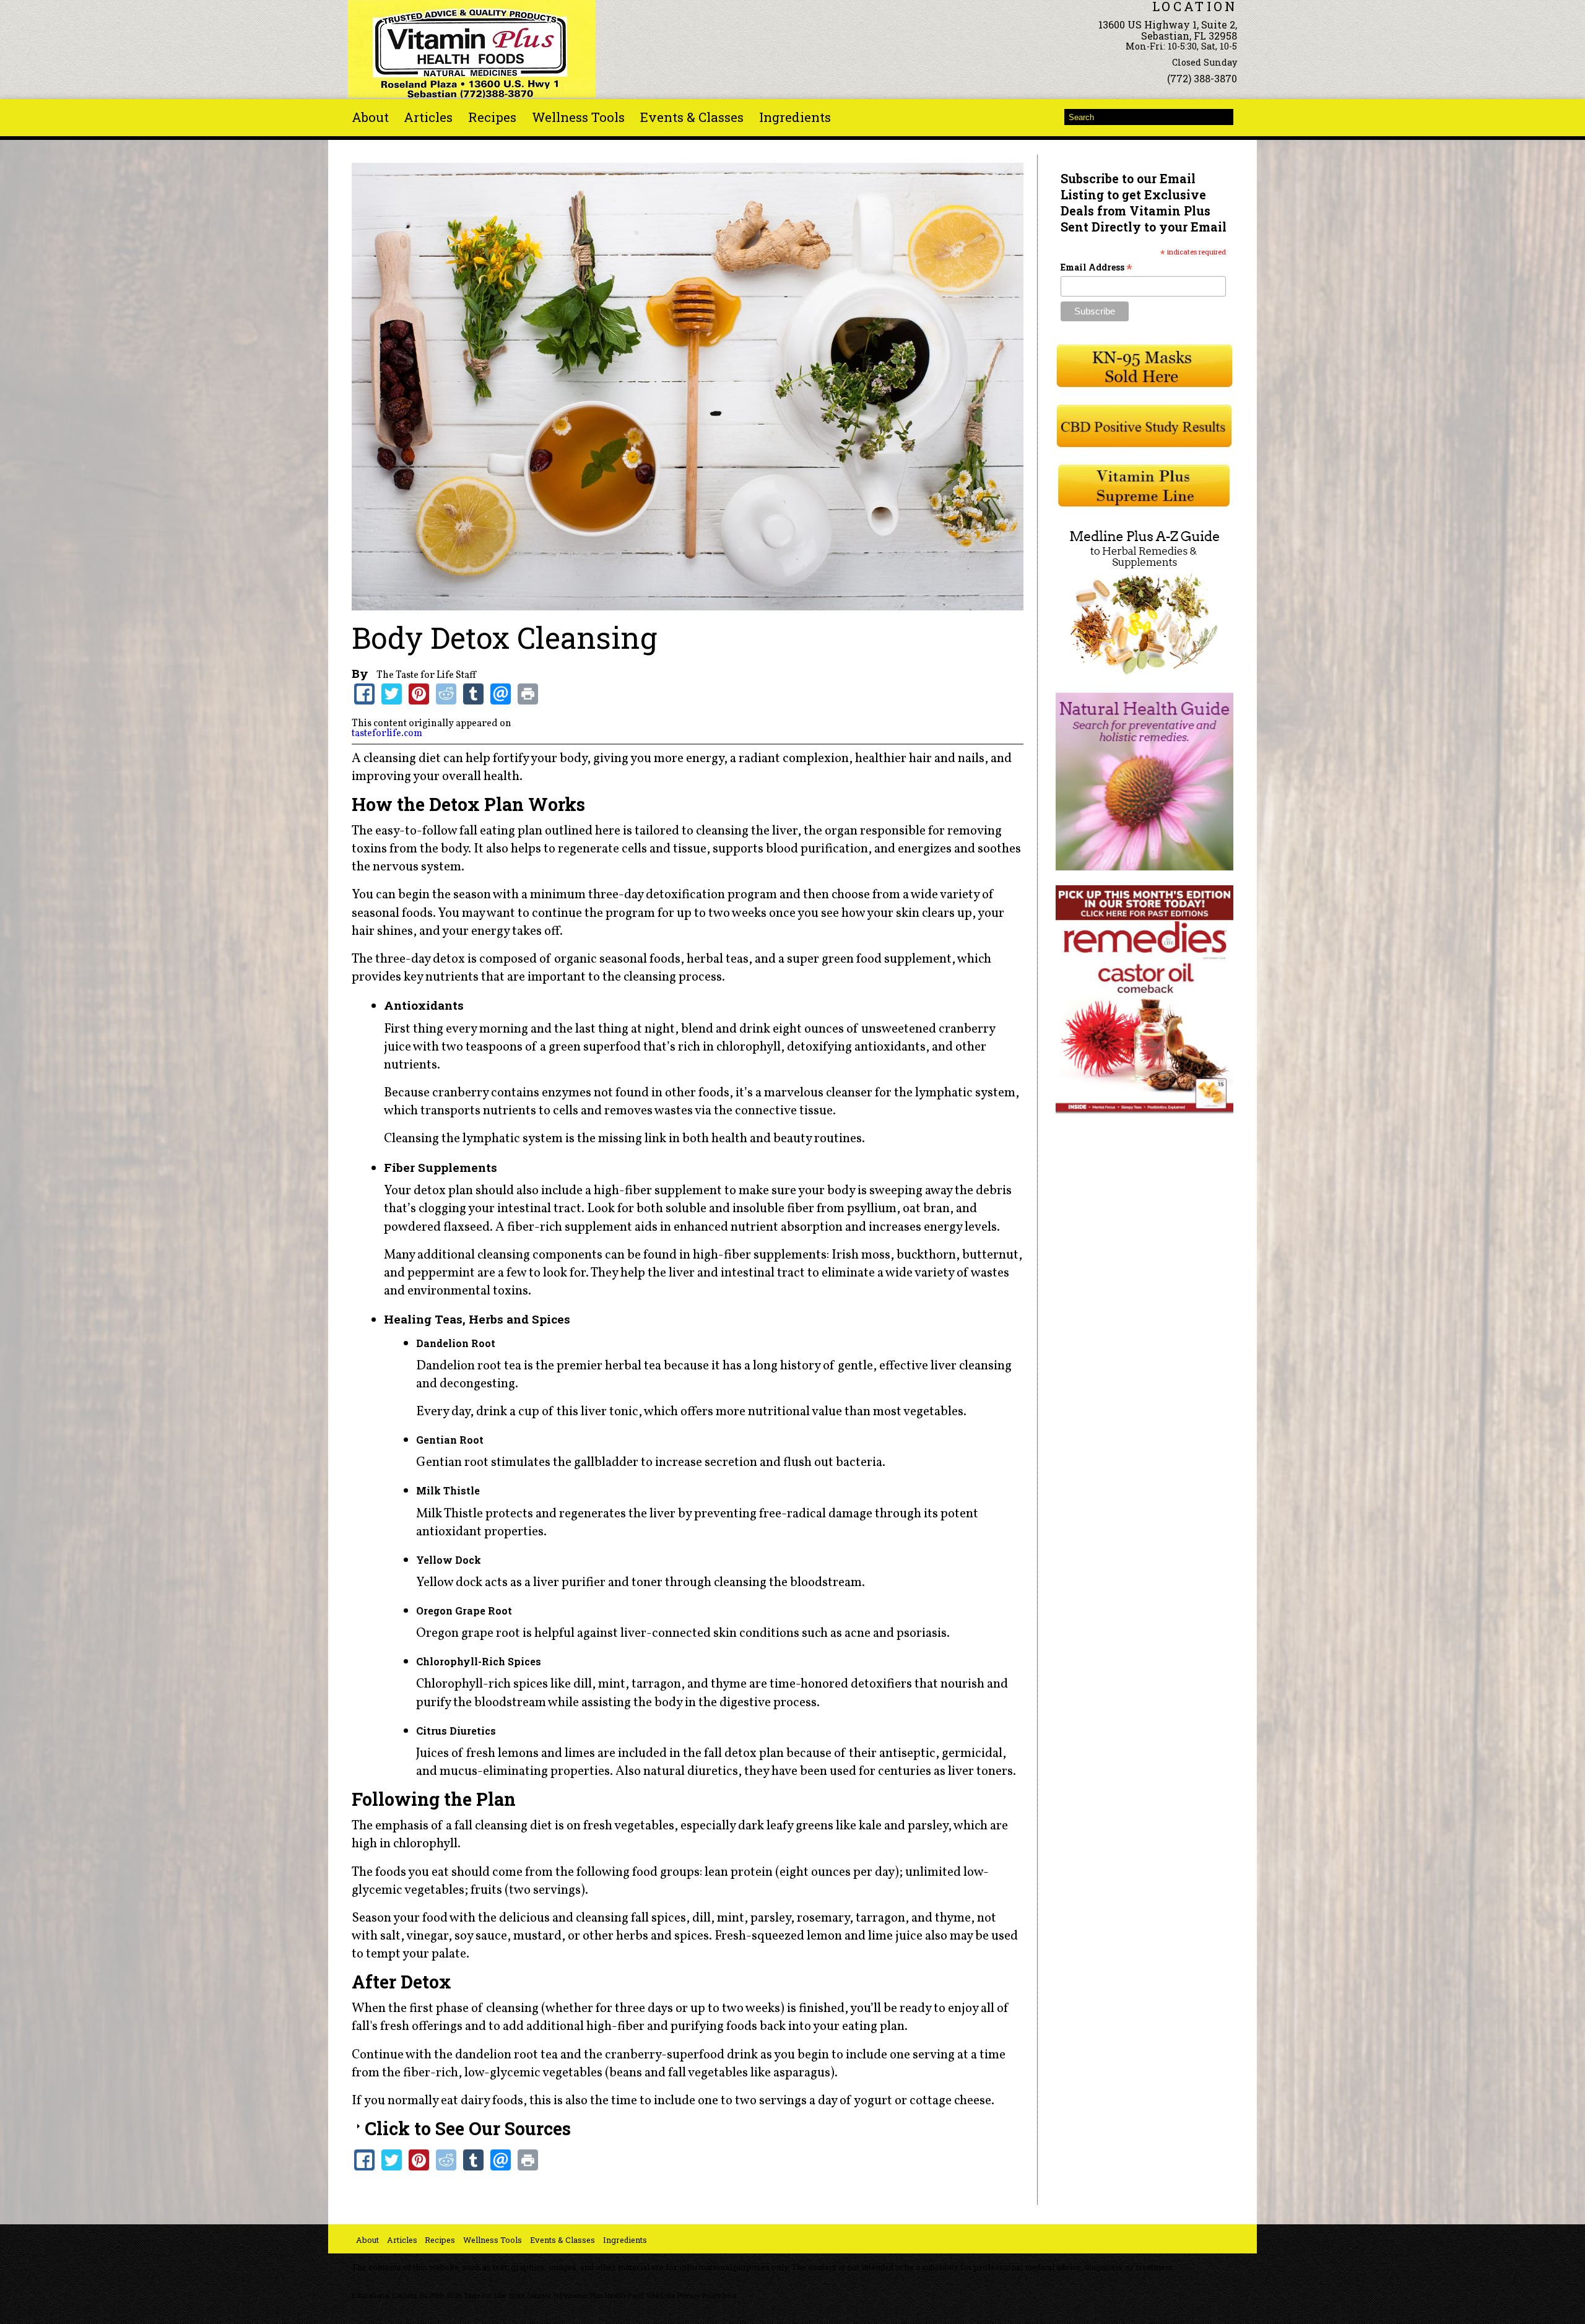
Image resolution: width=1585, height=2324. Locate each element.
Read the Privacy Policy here (692, 2296)
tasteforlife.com (387, 734)
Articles (428, 117)
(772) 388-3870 (1202, 78)
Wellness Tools (578, 117)
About (370, 117)
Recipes (492, 117)
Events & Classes (692, 117)
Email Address (1096, 267)
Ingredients (795, 117)
